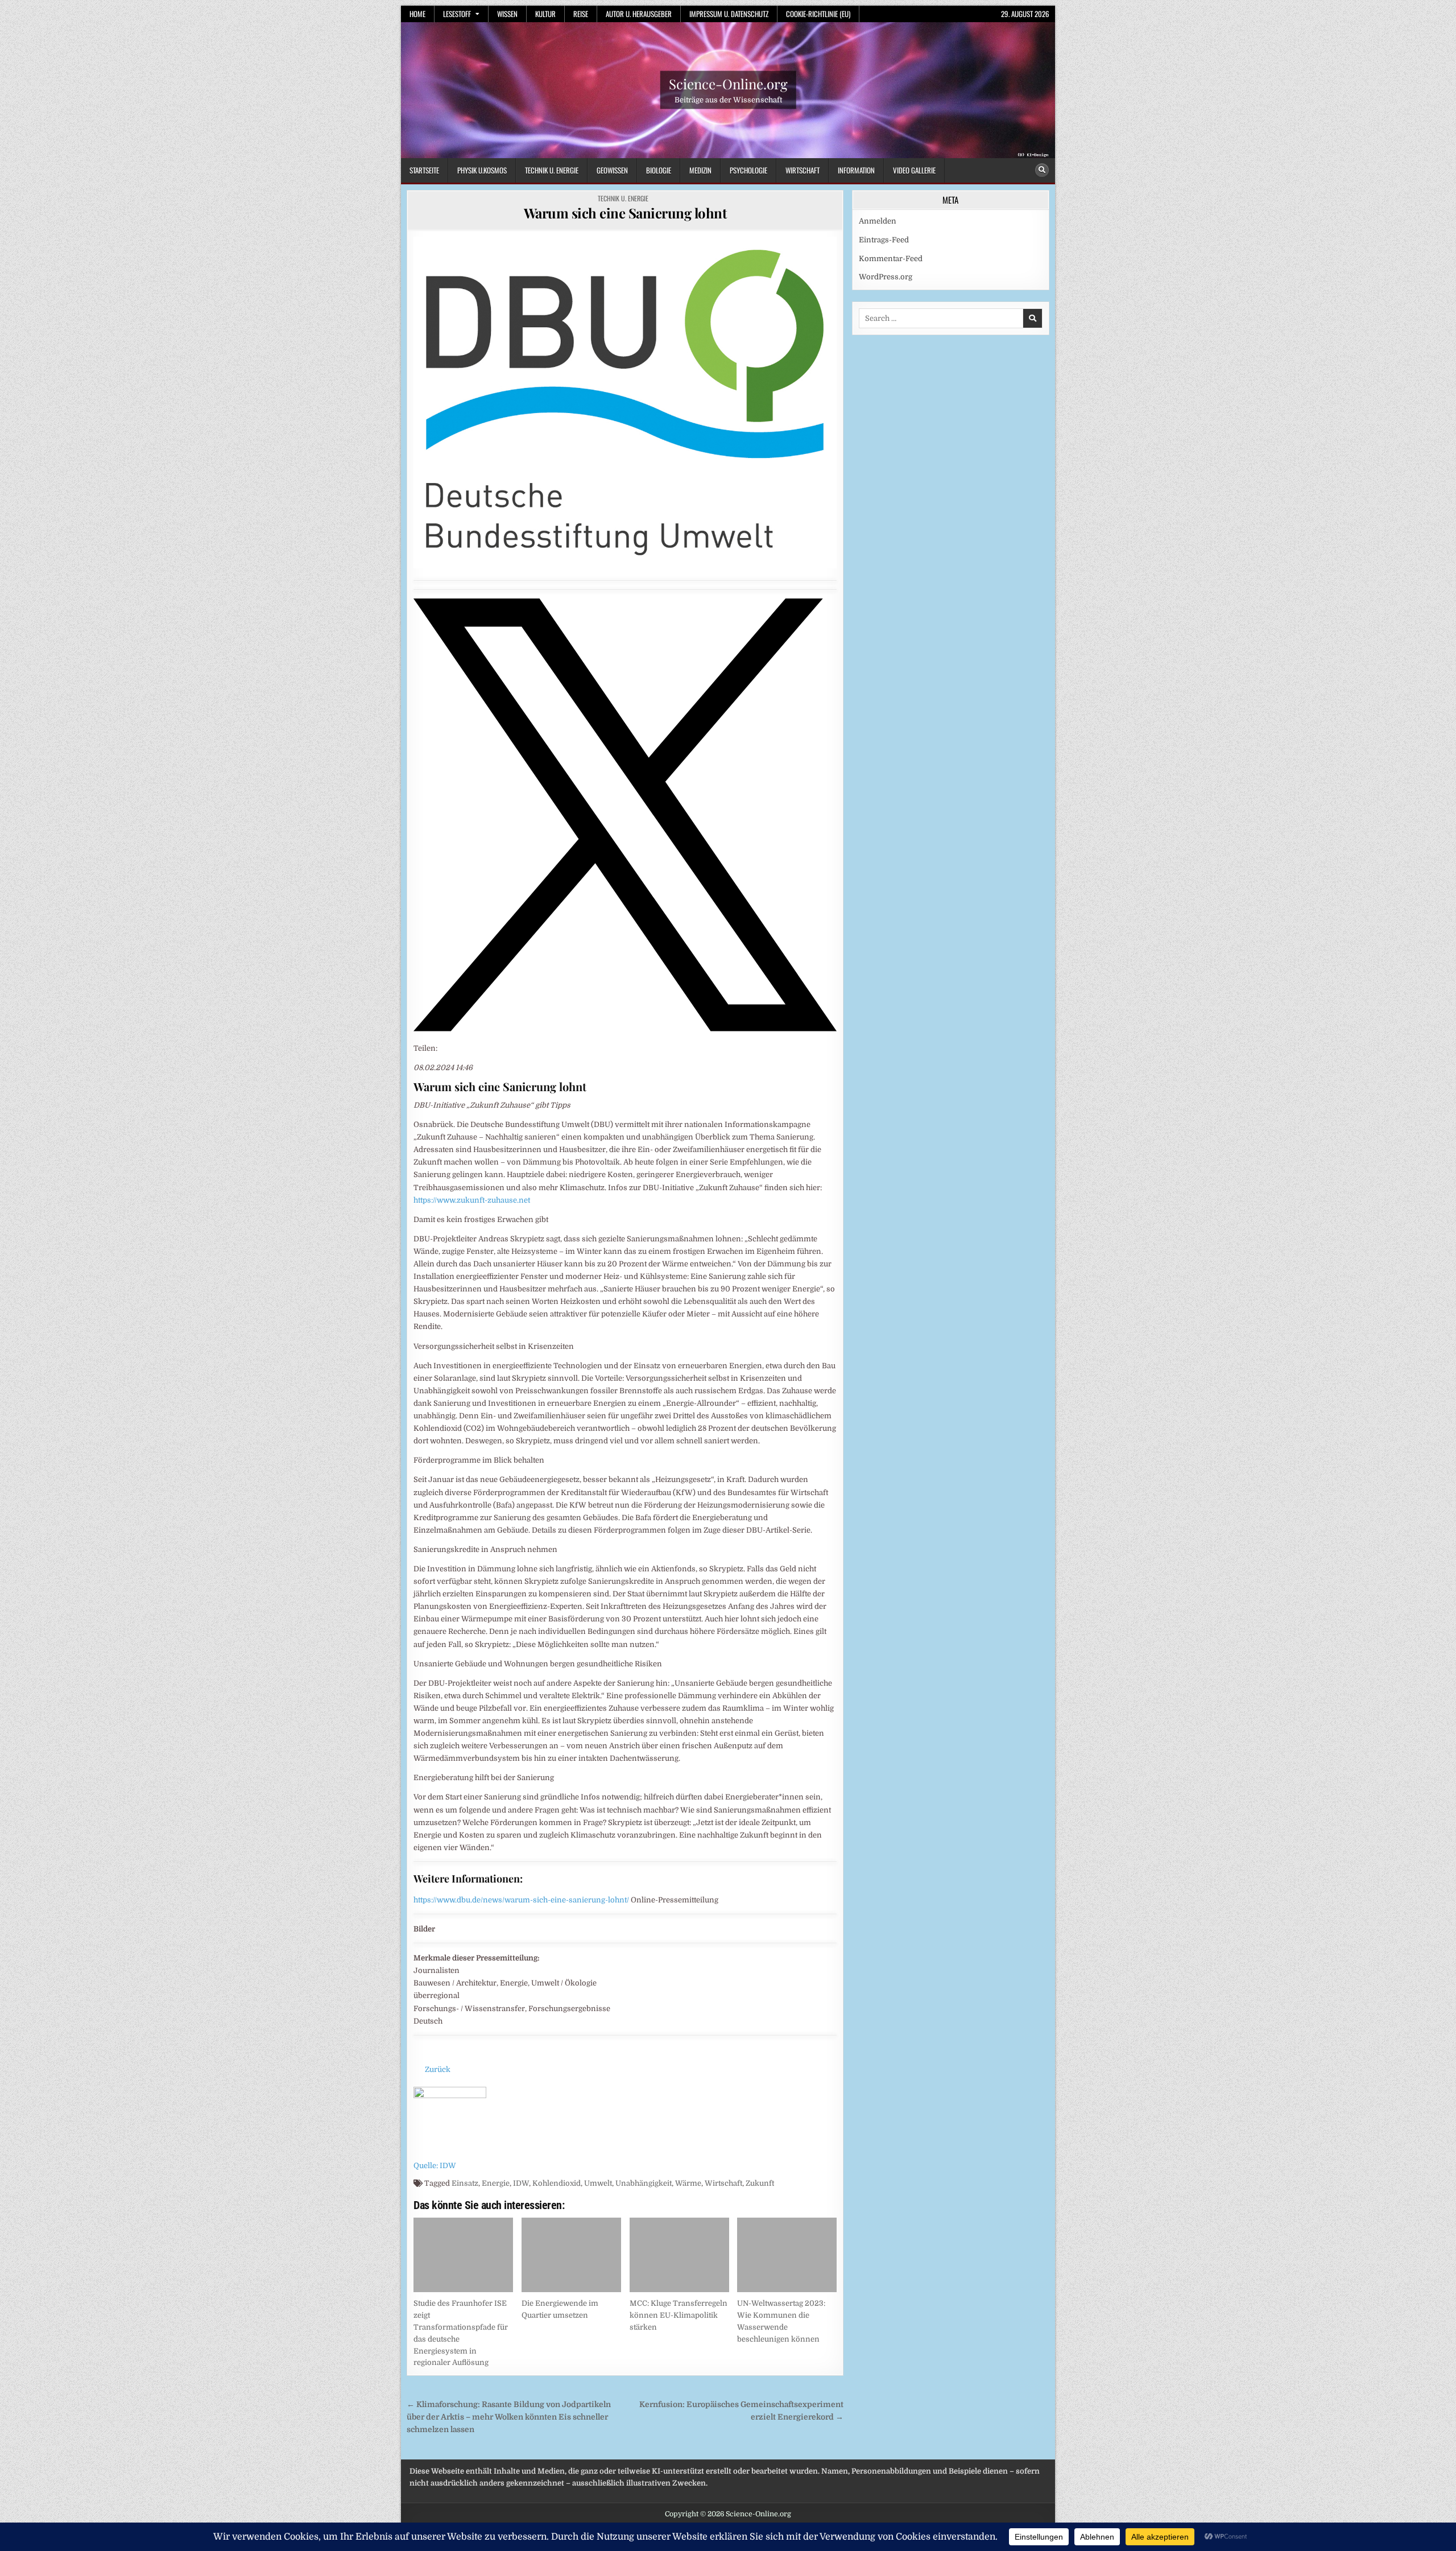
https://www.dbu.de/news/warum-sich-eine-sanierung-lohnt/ (521, 1900)
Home (417, 14)
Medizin (700, 170)
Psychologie (748, 170)
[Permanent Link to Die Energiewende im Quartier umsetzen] (571, 2255)
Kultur (545, 14)
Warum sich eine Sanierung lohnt (625, 213)
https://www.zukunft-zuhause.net (472, 1200)
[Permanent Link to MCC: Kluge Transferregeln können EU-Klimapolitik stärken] (679, 2255)
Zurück (438, 2069)
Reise (581, 14)
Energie (496, 2183)
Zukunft (760, 2183)
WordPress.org (886, 277)
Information (856, 170)
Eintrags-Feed (884, 240)
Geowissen (612, 170)
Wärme (688, 2183)
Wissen (507, 14)
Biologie (659, 170)
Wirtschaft (803, 170)
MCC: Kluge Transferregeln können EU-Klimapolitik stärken (679, 2315)
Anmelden (878, 221)
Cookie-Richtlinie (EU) (818, 14)
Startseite (424, 170)
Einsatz (465, 2183)
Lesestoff (457, 14)
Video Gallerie (914, 170)
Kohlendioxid (557, 2183)
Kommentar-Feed (891, 259)
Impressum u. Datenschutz (729, 14)
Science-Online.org (728, 84)
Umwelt (598, 2183)
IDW (521, 2183)
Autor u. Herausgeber (639, 14)
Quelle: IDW (435, 2166)
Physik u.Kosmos (482, 170)
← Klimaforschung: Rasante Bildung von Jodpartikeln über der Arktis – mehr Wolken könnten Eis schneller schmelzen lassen (509, 2417)
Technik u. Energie (552, 170)
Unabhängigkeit (644, 2183)
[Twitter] (625, 1029)
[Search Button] (1042, 170)
